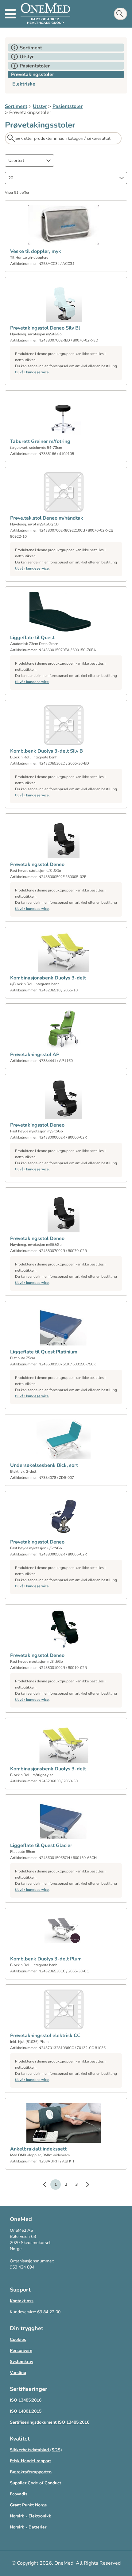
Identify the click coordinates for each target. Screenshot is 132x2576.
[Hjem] (45, 14)
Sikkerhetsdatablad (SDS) (36, 2450)
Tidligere (48, 2185)
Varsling (18, 2373)
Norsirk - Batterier (28, 2527)
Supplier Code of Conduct (35, 2483)
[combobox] (29, 160)
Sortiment (16, 106)
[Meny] (10, 14)
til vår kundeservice (32, 372)
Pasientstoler (68, 106)
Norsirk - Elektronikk (31, 2516)
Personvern (21, 2351)
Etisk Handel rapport (30, 2461)
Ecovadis (19, 2494)
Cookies (18, 2339)
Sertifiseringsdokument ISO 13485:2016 (50, 2422)
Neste (84, 2185)
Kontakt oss (22, 2301)
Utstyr (40, 106)
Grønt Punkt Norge (28, 2505)
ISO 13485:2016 (26, 2400)
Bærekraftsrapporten (31, 2472)
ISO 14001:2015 (26, 2411)
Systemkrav (21, 2362)
